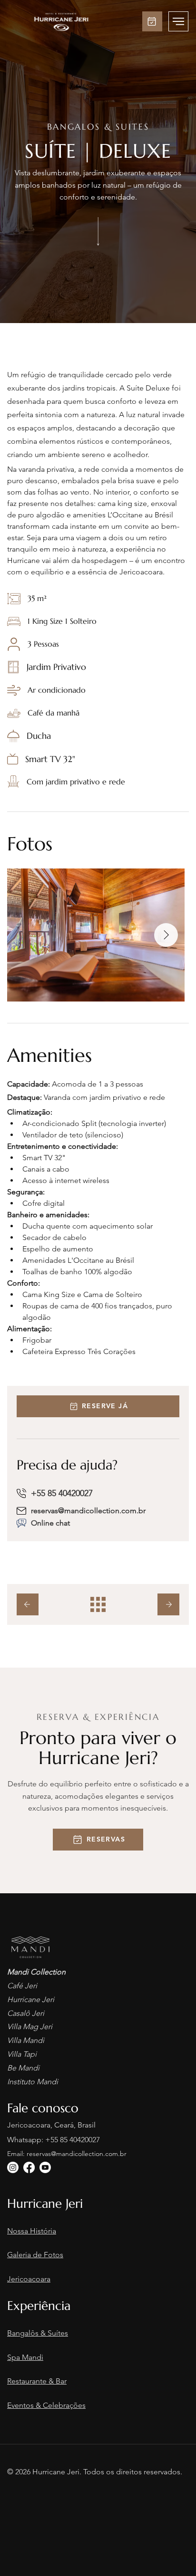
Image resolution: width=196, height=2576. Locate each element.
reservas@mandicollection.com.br (88, 1511)
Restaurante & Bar (37, 2381)
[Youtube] (45, 2167)
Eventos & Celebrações (46, 2405)
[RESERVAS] (152, 21)
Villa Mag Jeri (30, 2027)
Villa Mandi (26, 2040)
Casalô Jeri (26, 2013)
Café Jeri (22, 1986)
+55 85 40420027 (73, 2140)
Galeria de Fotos (35, 2255)
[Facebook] (29, 2167)
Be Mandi (23, 2068)
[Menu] (178, 21)
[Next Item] (166, 935)
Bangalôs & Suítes (38, 2333)
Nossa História (32, 2231)
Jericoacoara (29, 2279)
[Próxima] (168, 1604)
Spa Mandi (25, 2357)
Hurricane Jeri (31, 1999)
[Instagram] (13, 2167)
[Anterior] (28, 1604)
